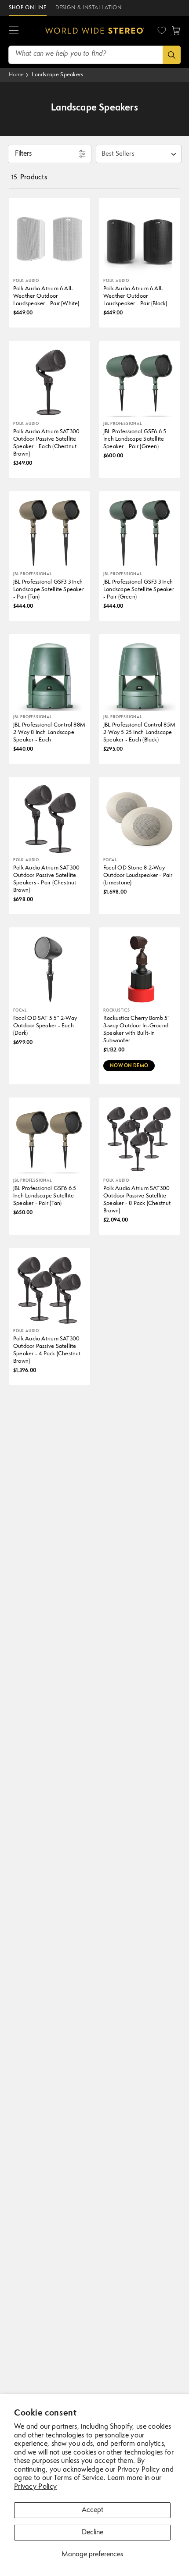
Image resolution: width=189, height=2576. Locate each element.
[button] (14, 31)
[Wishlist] (162, 30)
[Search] (172, 55)
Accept (93, 2510)
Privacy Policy (35, 2487)
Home (16, 75)
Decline (93, 2533)
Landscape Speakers (57, 75)
